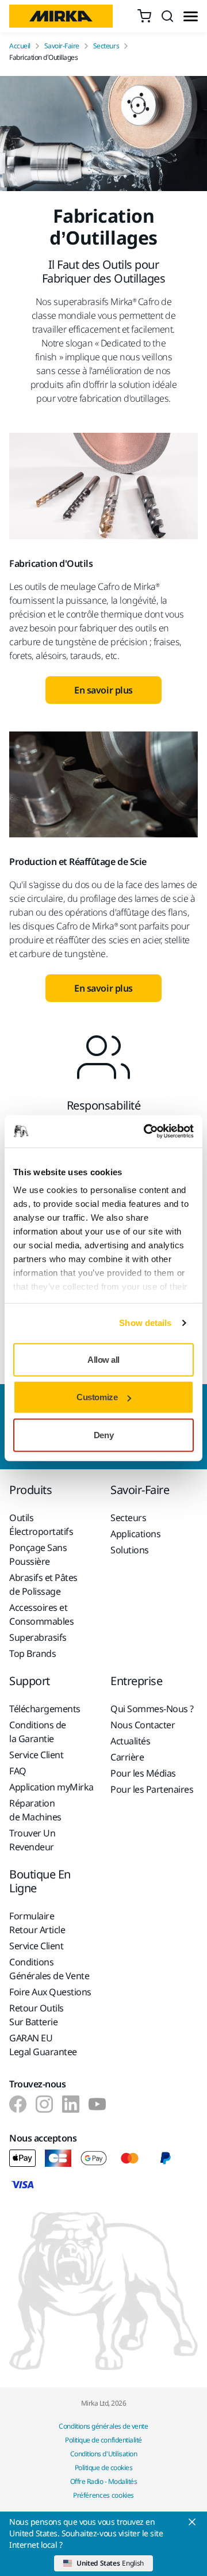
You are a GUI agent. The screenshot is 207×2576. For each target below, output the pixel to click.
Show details (145, 1323)
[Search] (167, 16)
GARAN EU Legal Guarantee (43, 2045)
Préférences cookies (103, 2495)
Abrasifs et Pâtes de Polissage (43, 1584)
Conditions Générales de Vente (49, 1969)
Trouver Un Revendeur (32, 1840)
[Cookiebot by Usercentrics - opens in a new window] (146, 1131)
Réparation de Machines (35, 1810)
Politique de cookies (103, 2468)
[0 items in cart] (144, 16)
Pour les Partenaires (152, 1789)
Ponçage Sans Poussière (38, 1554)
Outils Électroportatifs (41, 1525)
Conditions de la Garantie (38, 1732)
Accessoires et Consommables (41, 1614)
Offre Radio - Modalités (104, 2481)
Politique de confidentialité (103, 2440)
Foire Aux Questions (50, 1992)
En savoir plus (103, 690)
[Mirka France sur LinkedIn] (71, 2104)
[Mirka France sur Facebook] (18, 2104)
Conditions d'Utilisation (103, 2454)
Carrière (127, 1757)
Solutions (130, 1550)
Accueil (20, 46)
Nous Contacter (143, 1725)
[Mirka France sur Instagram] (44, 2104)
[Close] (192, 2522)
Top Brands (32, 1653)
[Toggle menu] (191, 16)
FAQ (18, 1771)
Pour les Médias (143, 1773)
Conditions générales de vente (103, 2426)
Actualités (130, 1741)
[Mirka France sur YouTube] (97, 2104)
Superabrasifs (38, 1637)
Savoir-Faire (62, 46)
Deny (103, 1434)
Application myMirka (51, 1787)
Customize (97, 1397)
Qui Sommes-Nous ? (152, 1709)
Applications (135, 1534)
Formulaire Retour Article (37, 1923)
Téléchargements (45, 1709)
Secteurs (106, 46)
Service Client (36, 1755)
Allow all (103, 1359)
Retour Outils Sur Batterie (37, 2015)
